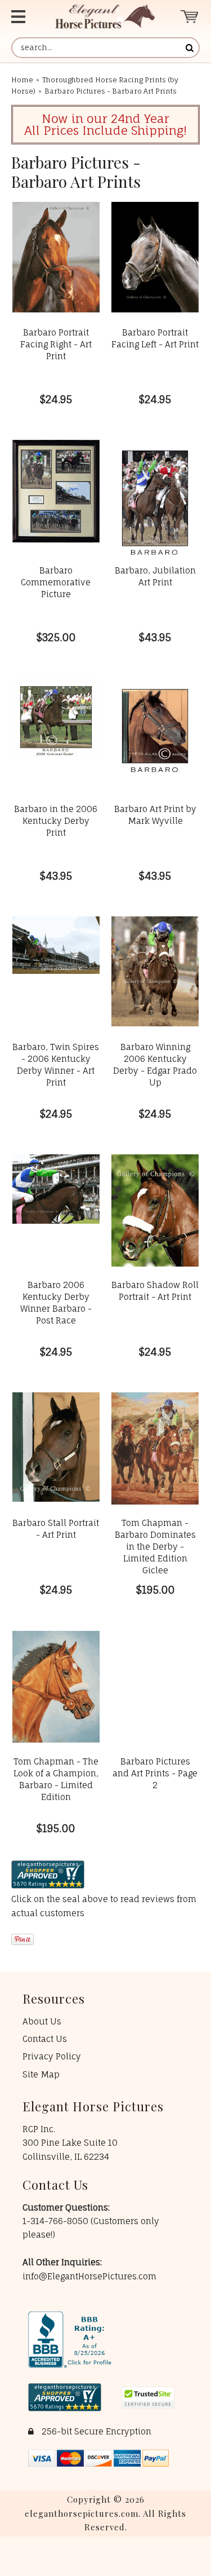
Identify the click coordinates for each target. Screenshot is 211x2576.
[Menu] (23, 17)
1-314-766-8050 (57, 2221)
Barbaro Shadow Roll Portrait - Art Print (155, 1291)
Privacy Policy (52, 2056)
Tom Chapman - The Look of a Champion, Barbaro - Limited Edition (56, 1779)
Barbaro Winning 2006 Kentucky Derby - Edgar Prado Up (155, 1065)
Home (22, 80)
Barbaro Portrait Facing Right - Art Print (56, 344)
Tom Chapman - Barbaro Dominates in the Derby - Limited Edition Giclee (155, 1547)
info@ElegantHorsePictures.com (89, 2276)
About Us (42, 2021)
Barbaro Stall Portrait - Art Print (56, 1529)
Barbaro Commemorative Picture (56, 582)
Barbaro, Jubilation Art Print (155, 576)
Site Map (41, 2074)
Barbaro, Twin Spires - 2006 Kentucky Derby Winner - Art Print (56, 1065)
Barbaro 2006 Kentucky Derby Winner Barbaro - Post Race (56, 1303)
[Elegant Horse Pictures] (105, 17)
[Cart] (190, 17)
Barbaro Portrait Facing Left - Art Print (155, 338)
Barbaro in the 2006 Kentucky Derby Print (56, 821)
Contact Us (45, 2039)
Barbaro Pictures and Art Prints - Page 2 (155, 1773)
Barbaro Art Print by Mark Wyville (155, 815)
